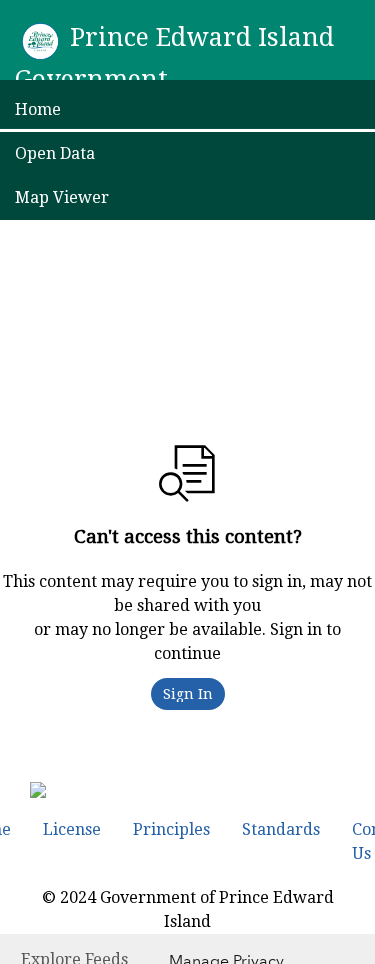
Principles (171, 829)
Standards (281, 829)
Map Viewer (62, 197)
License (72, 829)
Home (38, 109)
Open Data (55, 153)
